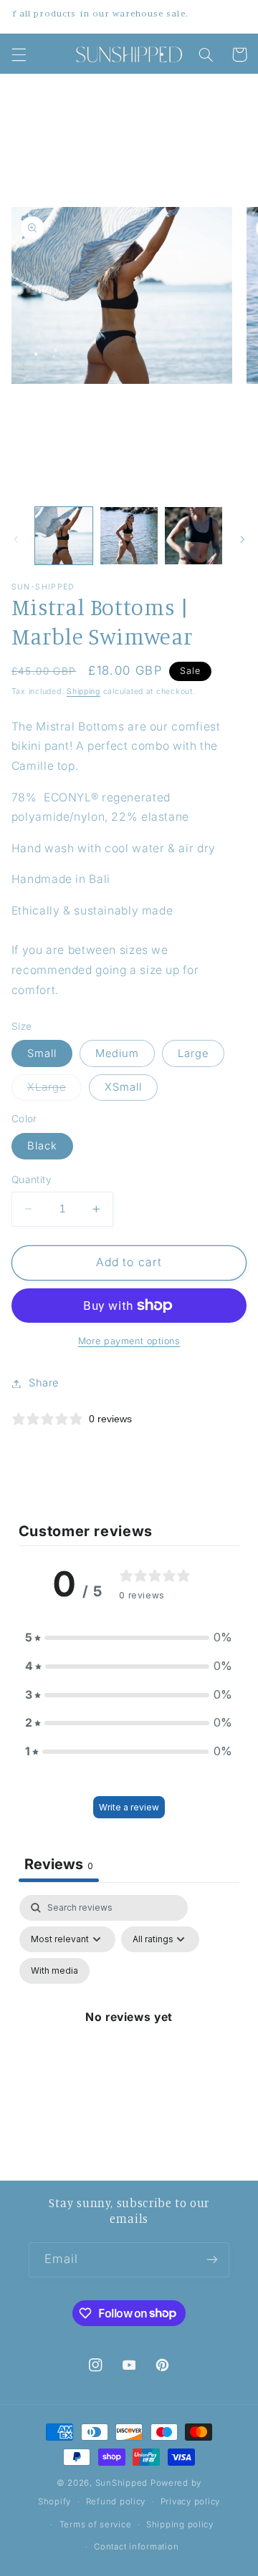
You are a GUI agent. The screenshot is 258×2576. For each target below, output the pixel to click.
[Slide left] (16, 539)
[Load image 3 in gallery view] (193, 536)
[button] (19, 54)
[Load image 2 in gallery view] (129, 536)
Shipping (83, 691)
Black (42, 1146)
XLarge (54, 1090)
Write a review (129, 1807)
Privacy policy (190, 2502)
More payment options (129, 1341)
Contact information (136, 2547)
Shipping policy (180, 2524)
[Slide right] (242, 539)
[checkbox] (54, 1971)
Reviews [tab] (59, 1864)
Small (42, 1053)
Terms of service (96, 2524)
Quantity (32, 1180)
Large (193, 1053)
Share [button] (44, 1383)
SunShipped (121, 2483)
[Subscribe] (212, 2260)
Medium (117, 1053)
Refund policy (116, 2502)
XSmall (123, 1087)
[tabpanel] (129, 2034)
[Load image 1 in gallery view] (64, 536)
